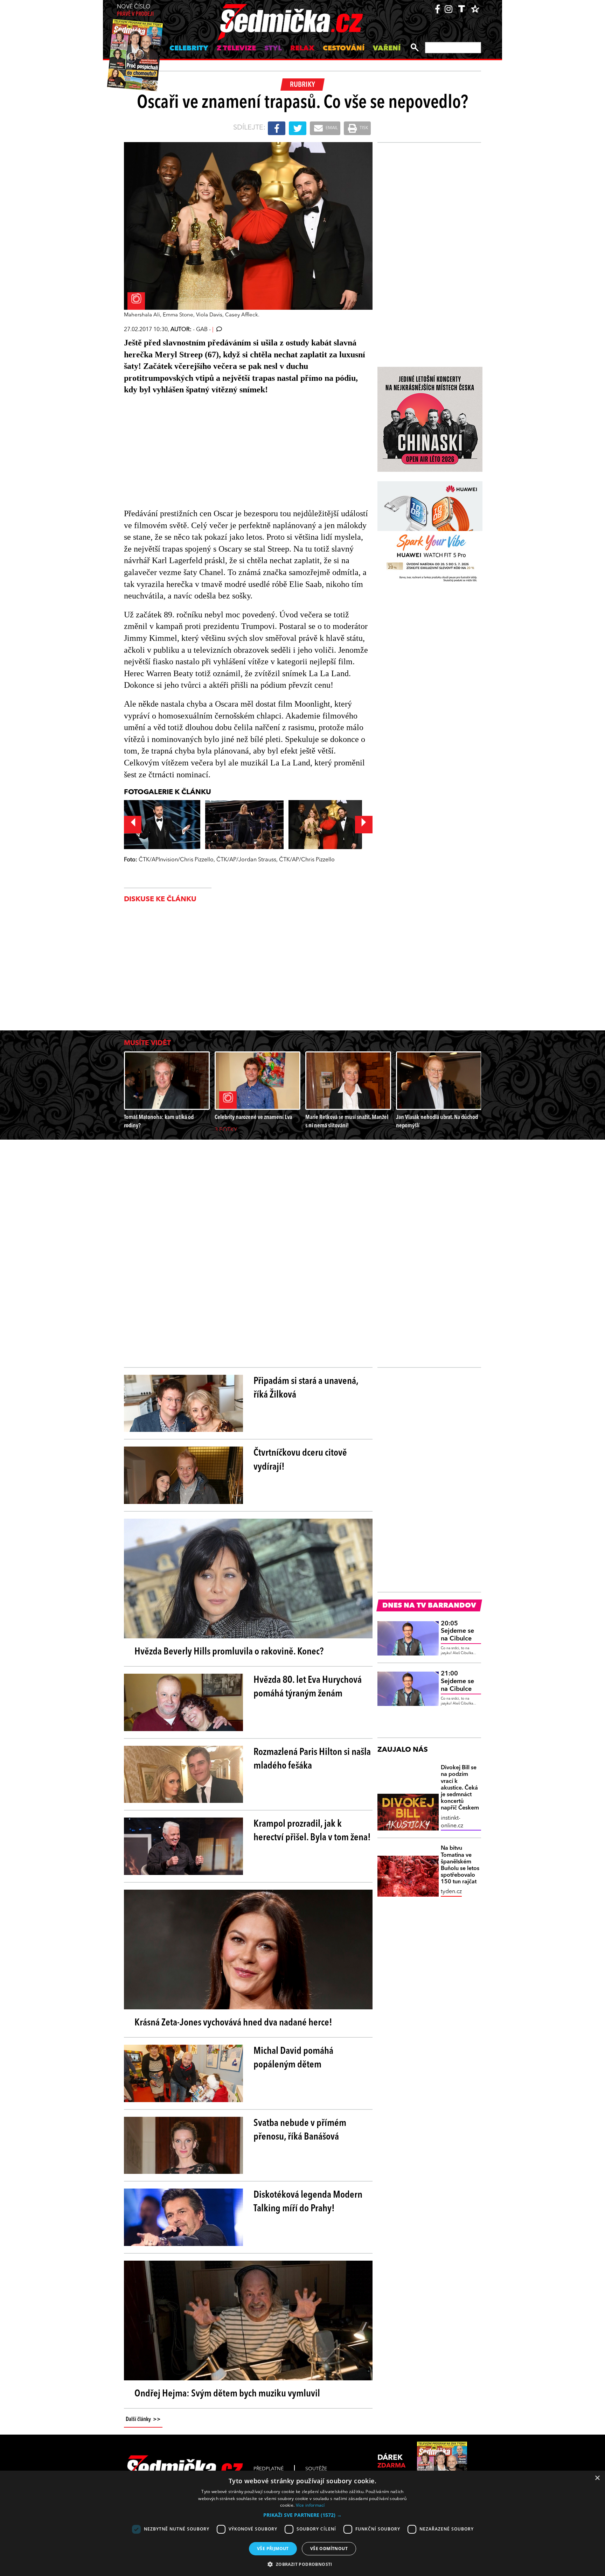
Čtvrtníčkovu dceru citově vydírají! (300, 1460)
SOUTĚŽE (316, 2469)
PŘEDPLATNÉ (269, 2469)
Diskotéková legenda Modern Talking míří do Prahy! (308, 2202)
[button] (302, 2515)
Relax (302, 49)
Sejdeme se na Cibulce (457, 1631)
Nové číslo (135, 11)
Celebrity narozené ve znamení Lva (253, 1117)
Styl (273, 49)
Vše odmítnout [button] (329, 2549)
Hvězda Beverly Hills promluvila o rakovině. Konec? (229, 1652)
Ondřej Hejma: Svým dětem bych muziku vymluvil (227, 2394)
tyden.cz (451, 1892)
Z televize (236, 49)
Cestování (344, 49)
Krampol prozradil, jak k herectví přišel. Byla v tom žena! (312, 1831)
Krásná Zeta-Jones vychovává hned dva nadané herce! (233, 2023)
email (331, 128)
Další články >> (143, 2420)
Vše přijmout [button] (273, 2549)
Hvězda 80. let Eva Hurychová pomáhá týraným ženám (308, 1687)
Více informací (310, 2505)
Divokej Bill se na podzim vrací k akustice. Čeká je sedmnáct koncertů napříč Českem (460, 1788)
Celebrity (189, 49)
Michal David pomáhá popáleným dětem (293, 2058)
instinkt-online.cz (452, 1822)
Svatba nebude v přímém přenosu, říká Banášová (300, 2130)
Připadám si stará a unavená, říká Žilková (306, 1388)
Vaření (387, 49)
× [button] (597, 2478)
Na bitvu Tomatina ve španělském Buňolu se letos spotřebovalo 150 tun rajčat (460, 1865)
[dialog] (302, 2523)
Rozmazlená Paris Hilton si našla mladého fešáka (312, 1759)
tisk (363, 128)
